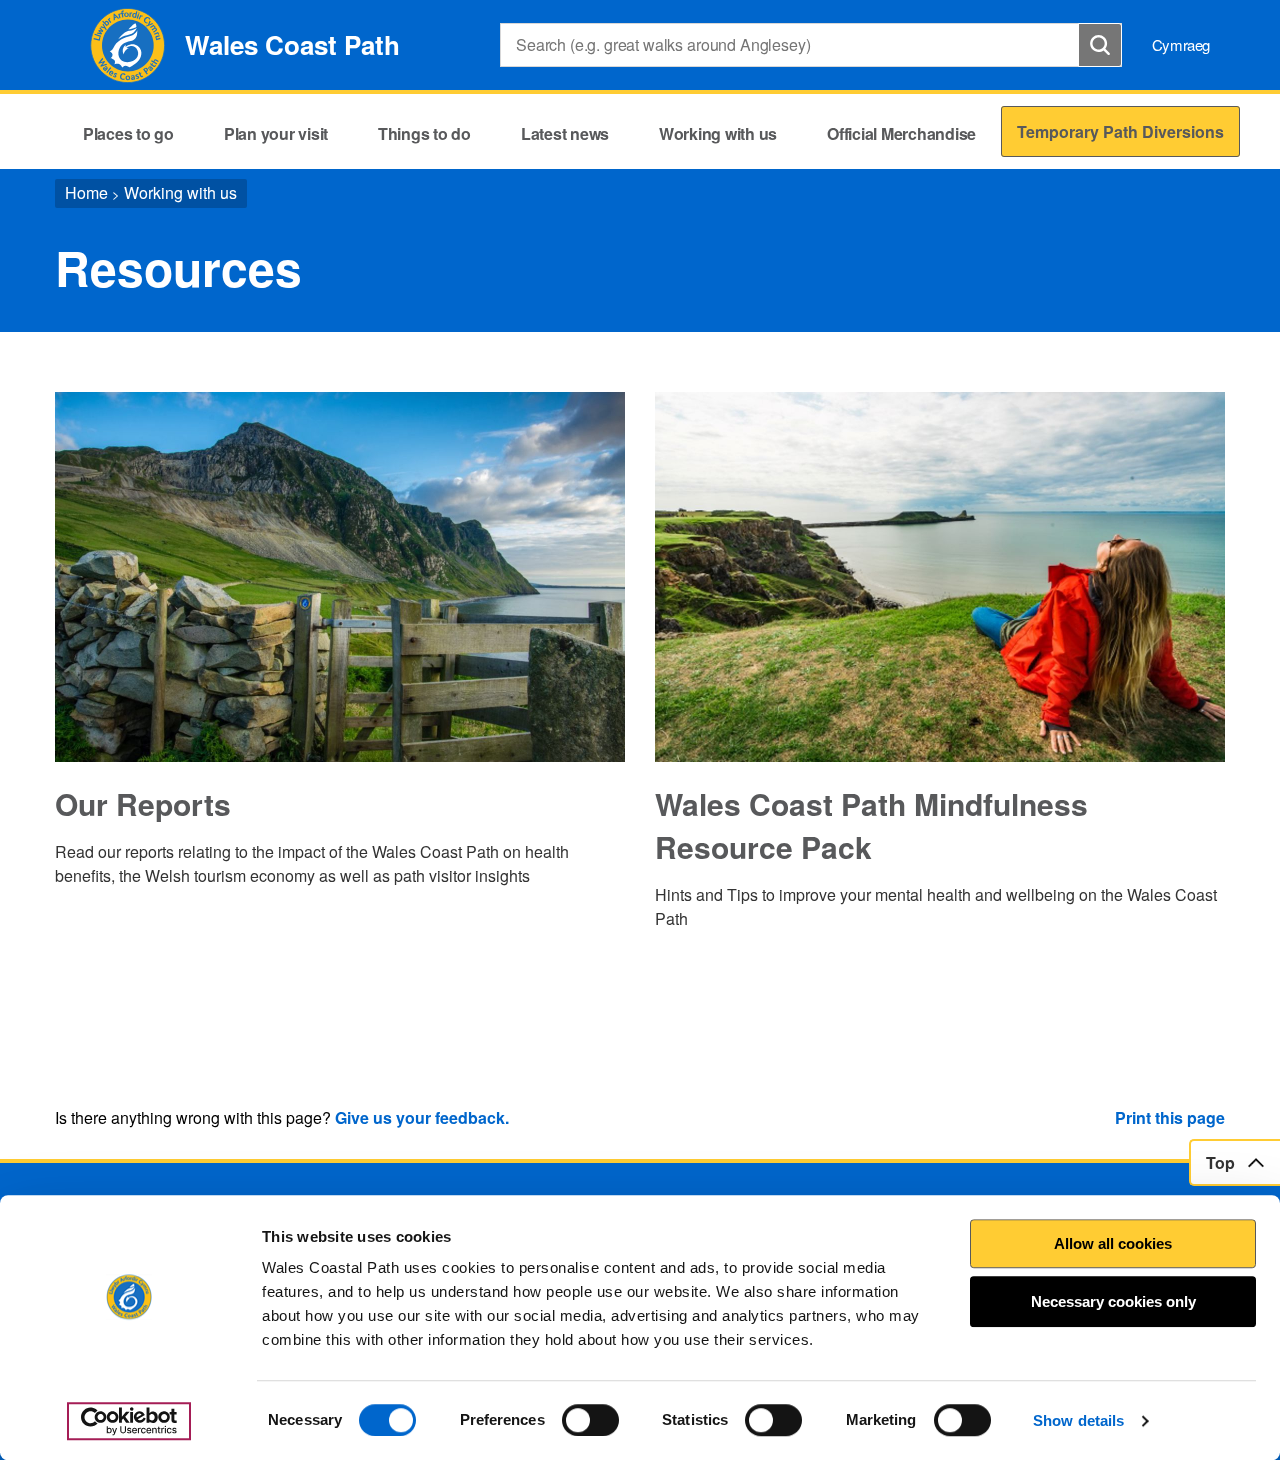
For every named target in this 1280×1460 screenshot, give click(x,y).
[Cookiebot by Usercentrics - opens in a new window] (129, 1421)
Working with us (180, 192)
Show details (1078, 1420)
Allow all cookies (1113, 1243)
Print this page (1170, 1117)
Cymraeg (1181, 44)
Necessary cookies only (1113, 1301)
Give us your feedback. (422, 1117)
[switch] (590, 1420)
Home (86, 192)
